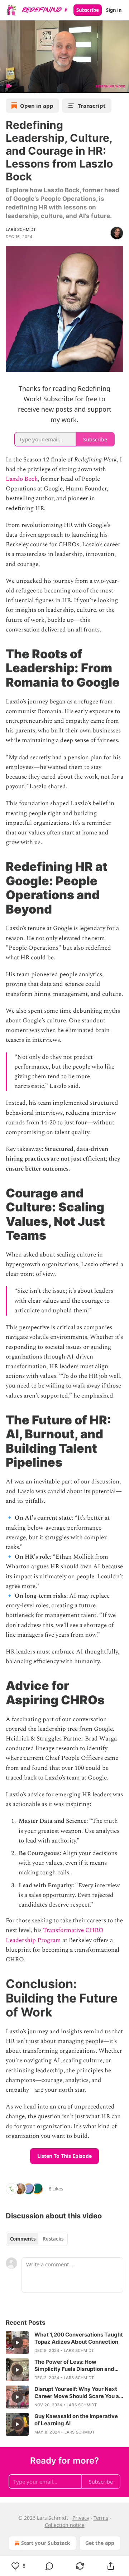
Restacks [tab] (53, 2239)
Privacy (81, 2518)
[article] (64, 2343)
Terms (101, 2518)
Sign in (114, 10)
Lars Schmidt (21, 229)
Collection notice (65, 2525)
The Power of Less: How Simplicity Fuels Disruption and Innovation (74, 2366)
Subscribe (88, 10)
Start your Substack (46, 2543)
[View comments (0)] (49, 2566)
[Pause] (8, 85)
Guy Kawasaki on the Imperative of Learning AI (76, 2420)
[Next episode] (24, 85)
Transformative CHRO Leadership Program (55, 1935)
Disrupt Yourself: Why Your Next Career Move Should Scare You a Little (77, 2393)
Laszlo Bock (22, 479)
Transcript (92, 106)
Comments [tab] (23, 2239)
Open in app (37, 106)
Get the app (100, 2543)
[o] (17, 2343)
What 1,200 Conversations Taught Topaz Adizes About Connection (79, 2338)
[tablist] (37, 2239)
